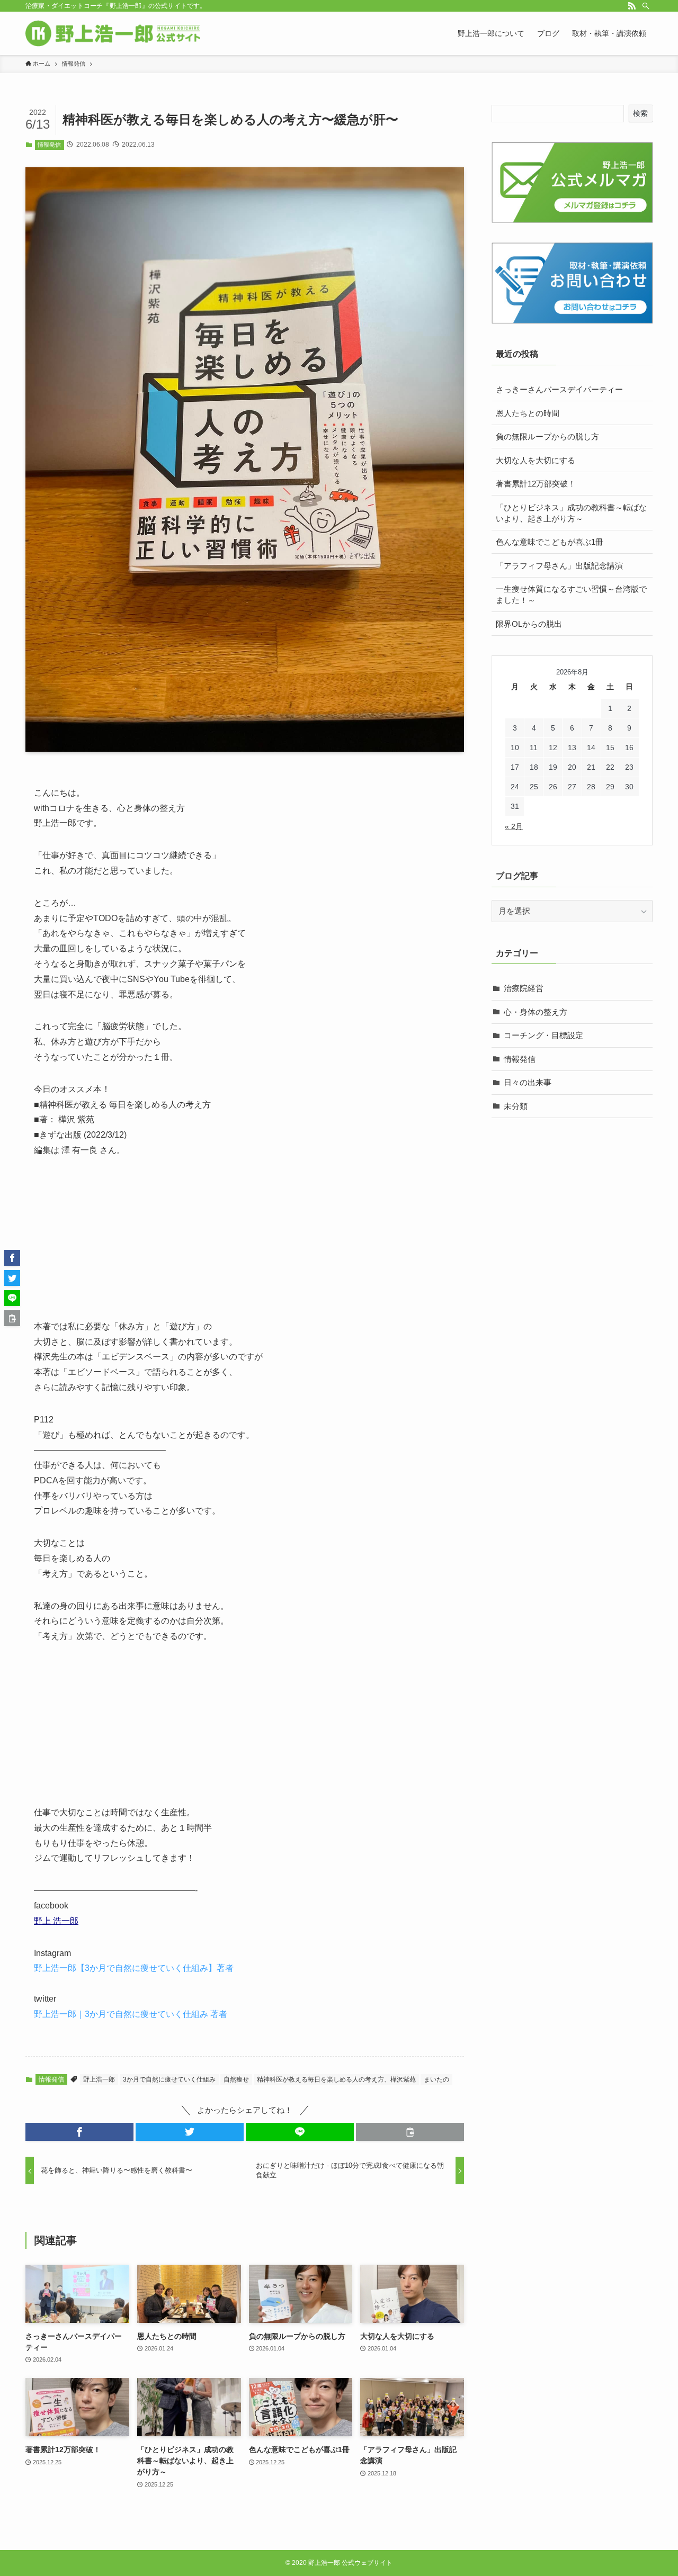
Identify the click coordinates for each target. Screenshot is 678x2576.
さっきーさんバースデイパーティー (559, 389)
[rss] (632, 6)
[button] (79, 2132)
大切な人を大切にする (536, 460)
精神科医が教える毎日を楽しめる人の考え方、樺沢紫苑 (336, 2079)
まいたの (436, 2079)
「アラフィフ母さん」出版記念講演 (559, 566)
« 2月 (514, 826)
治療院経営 (524, 988)
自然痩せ (236, 2079)
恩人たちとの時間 (528, 413)
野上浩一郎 (99, 2079)
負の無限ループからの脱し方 (547, 436)
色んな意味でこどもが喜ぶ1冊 (550, 542)
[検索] (646, 6)
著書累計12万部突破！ (536, 484)
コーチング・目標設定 (543, 1035)
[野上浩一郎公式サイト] (113, 33)
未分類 (516, 1106)
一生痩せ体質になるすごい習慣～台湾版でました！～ (571, 595)
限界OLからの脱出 (529, 624)
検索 (640, 113)
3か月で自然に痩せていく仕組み (169, 2079)
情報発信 (49, 145)
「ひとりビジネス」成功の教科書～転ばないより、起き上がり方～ (571, 513)
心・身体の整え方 (536, 1012)
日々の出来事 (528, 1082)
